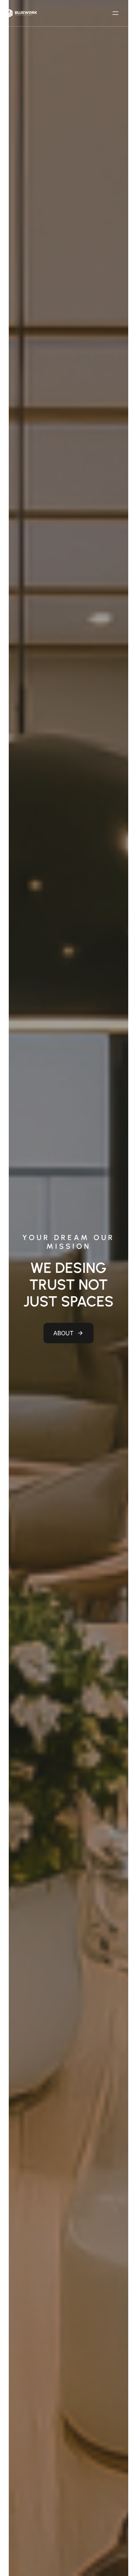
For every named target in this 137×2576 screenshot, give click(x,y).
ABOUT (63, 1333)
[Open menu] (115, 13)
